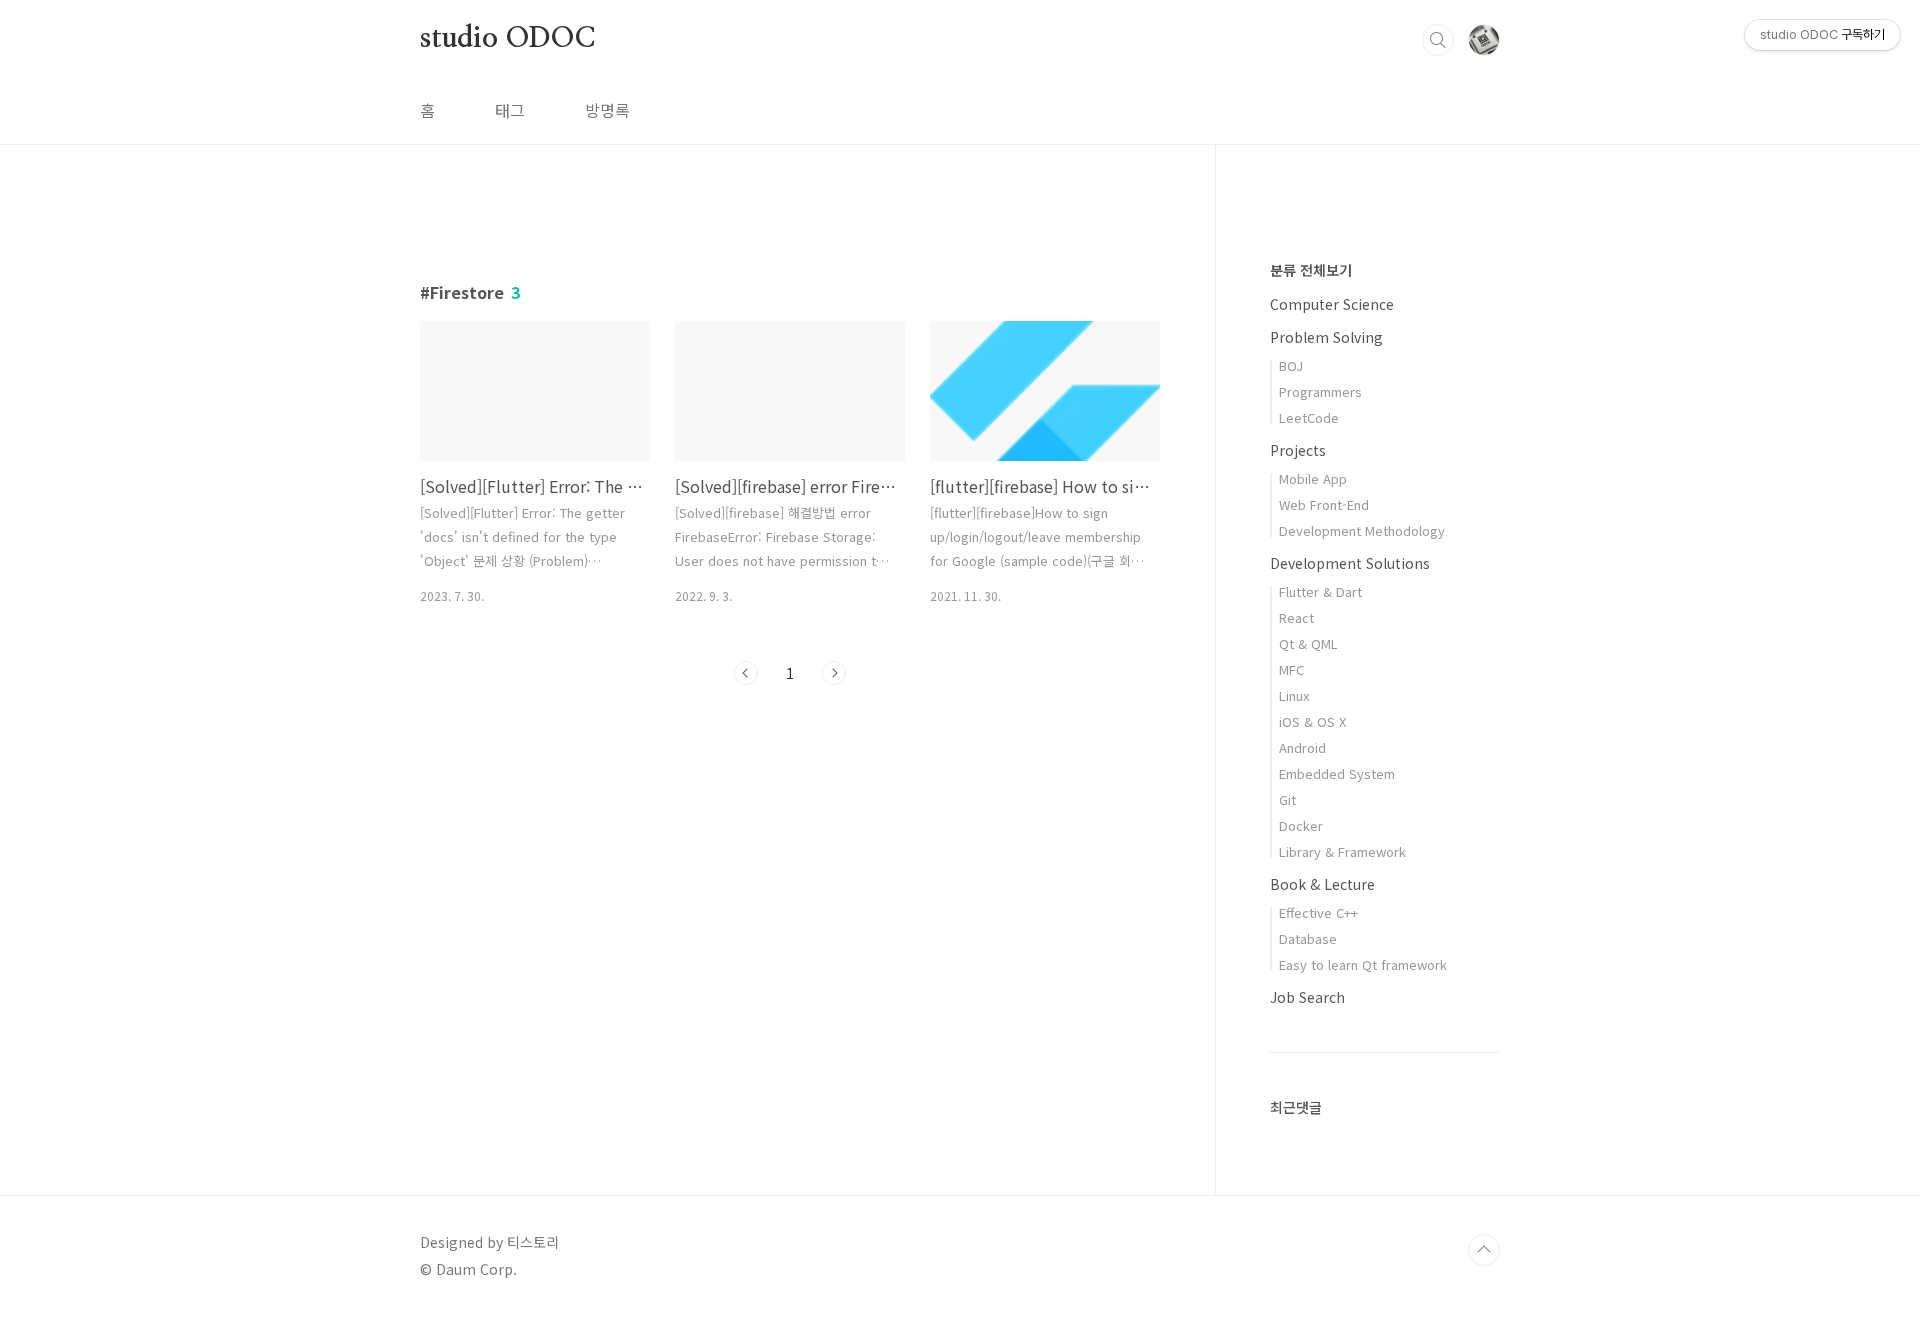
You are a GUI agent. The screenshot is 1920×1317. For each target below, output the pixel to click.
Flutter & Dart (1320, 591)
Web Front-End (1324, 504)
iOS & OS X (1312, 721)
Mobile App (1313, 478)
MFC (1291, 669)
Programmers (1320, 391)
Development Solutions (1350, 563)
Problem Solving (1326, 337)
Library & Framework (1342, 851)
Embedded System (1337, 773)
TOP (1484, 1250)
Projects (1298, 450)
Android (1302, 747)
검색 (1438, 40)
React (1296, 617)
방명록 (607, 110)
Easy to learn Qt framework (1363, 964)
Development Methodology (1362, 530)
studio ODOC (507, 39)
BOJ (1291, 365)
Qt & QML (1308, 643)
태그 (510, 110)
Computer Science (1332, 304)
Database (1308, 938)
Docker (1301, 825)
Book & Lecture (1322, 884)
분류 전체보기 (1311, 270)
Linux (1294, 695)
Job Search (1307, 997)
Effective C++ (1318, 912)
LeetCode (1309, 417)
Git (1287, 799)
